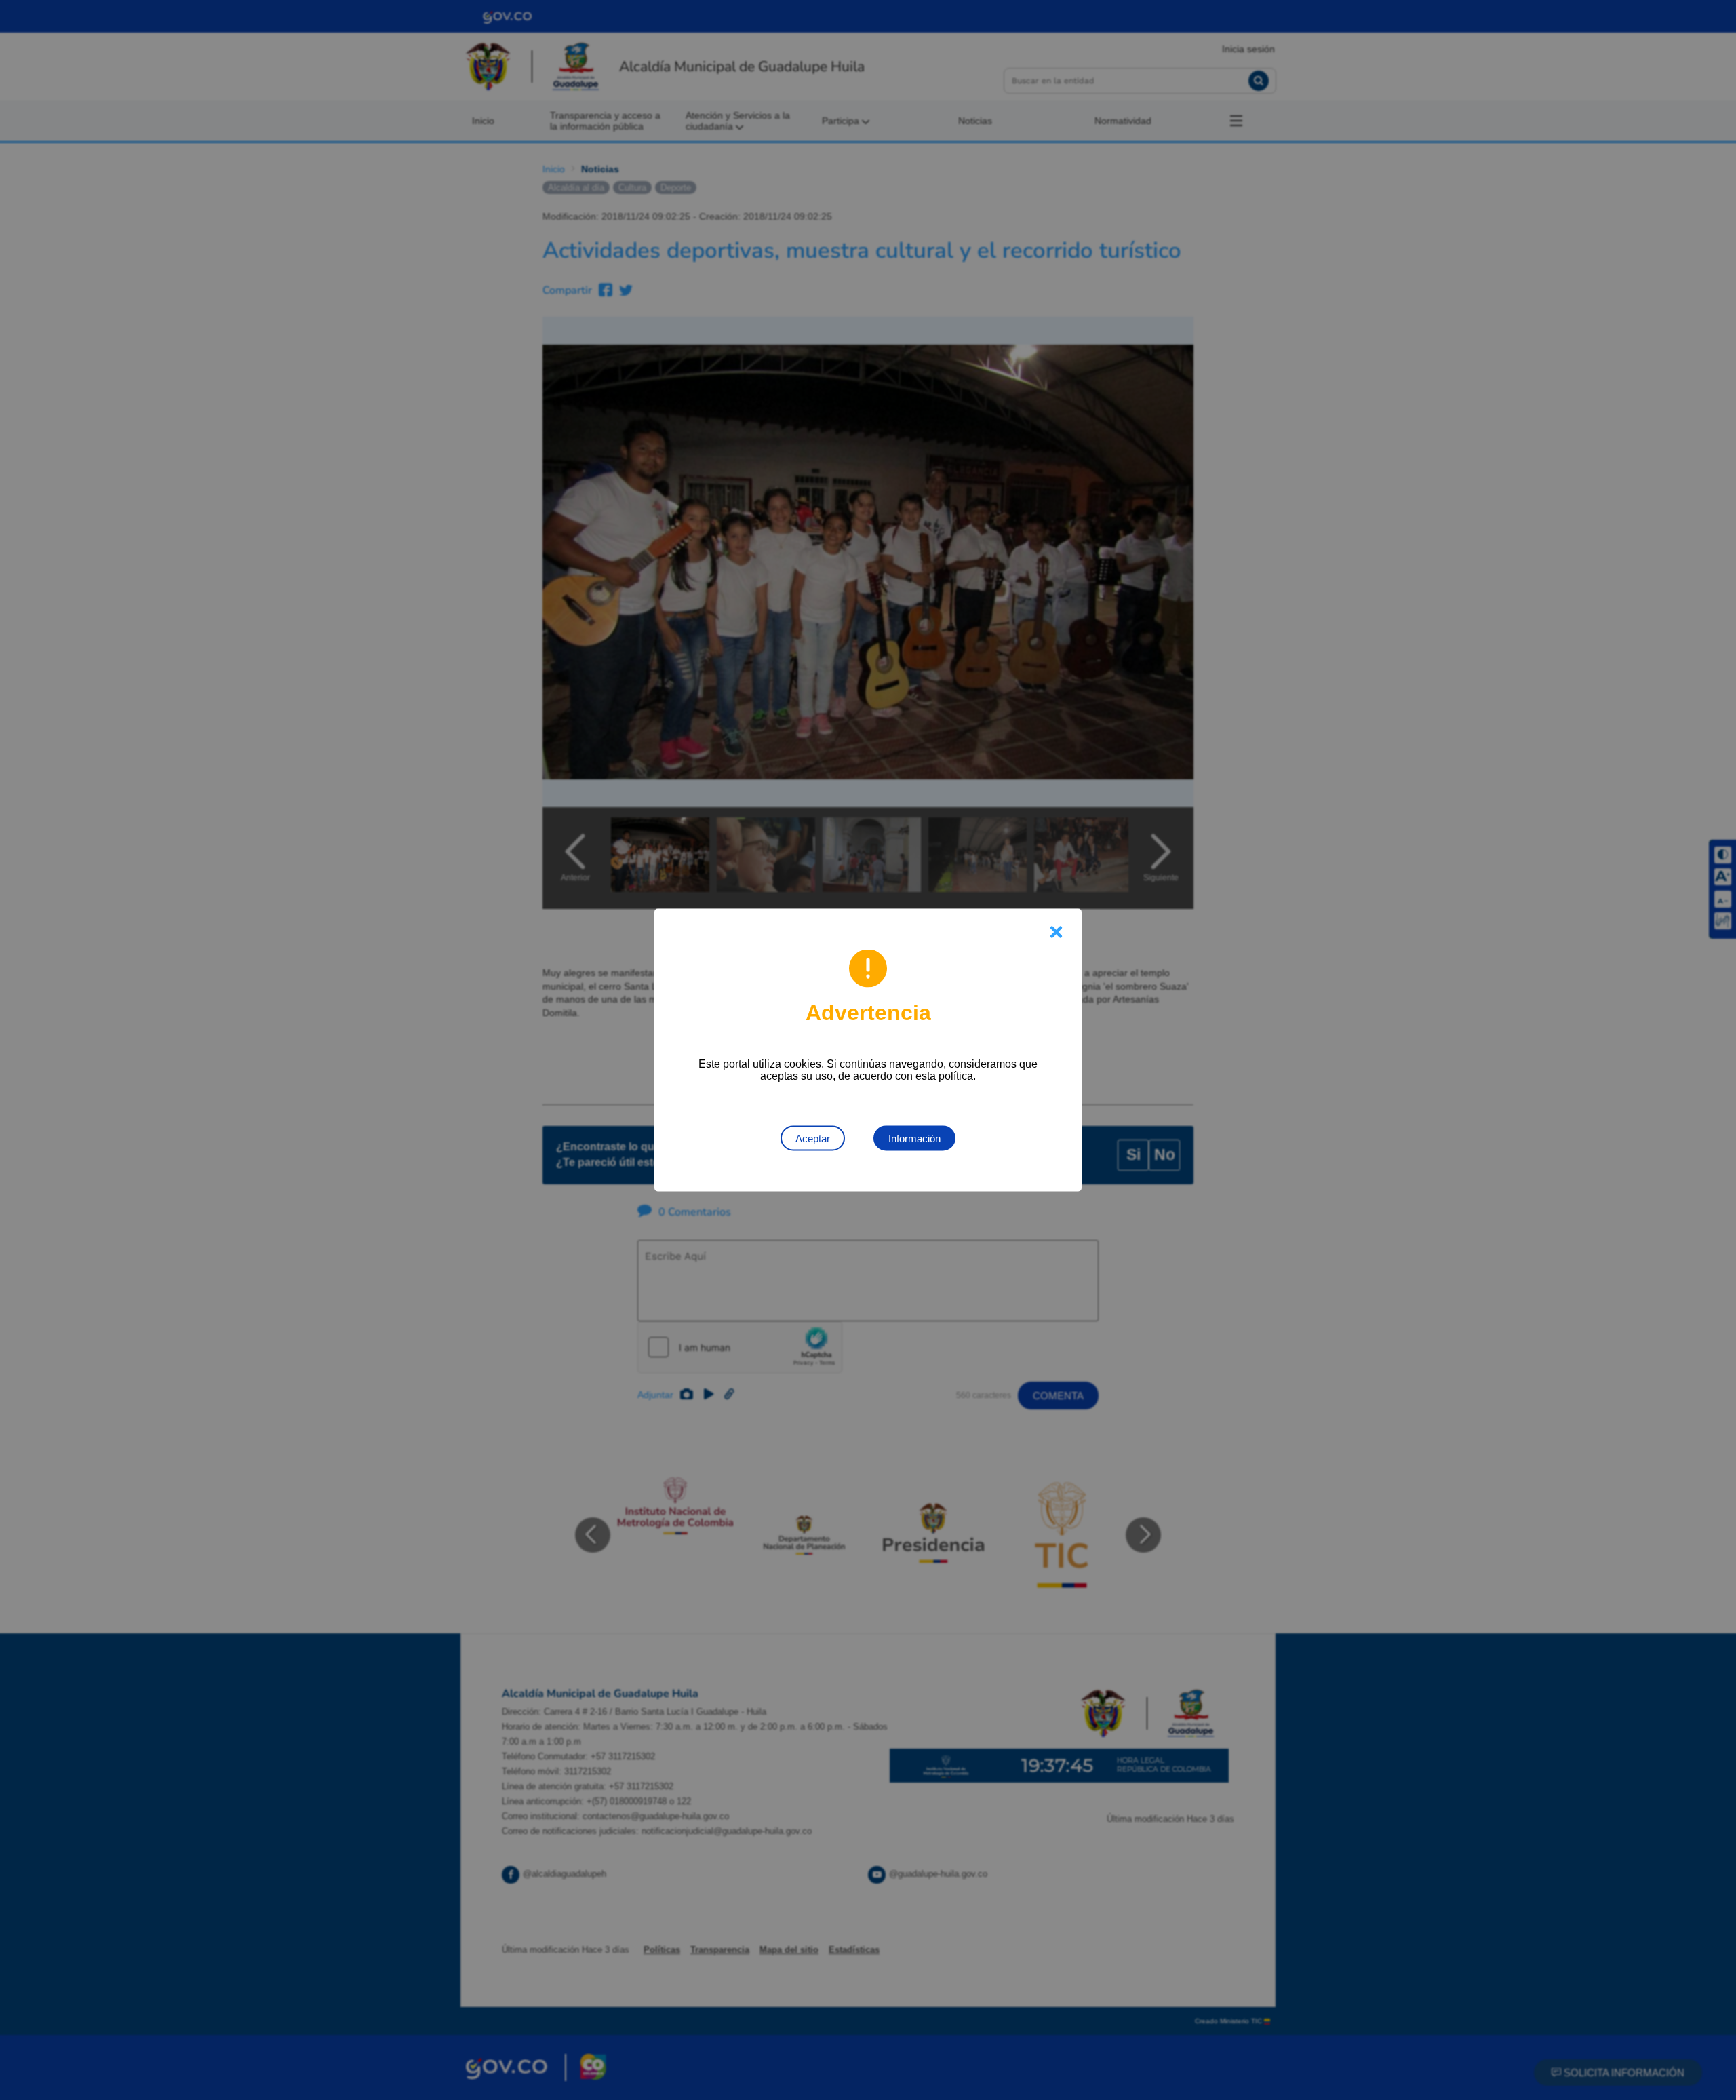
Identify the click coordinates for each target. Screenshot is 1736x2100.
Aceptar (813, 1139)
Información (914, 1139)
